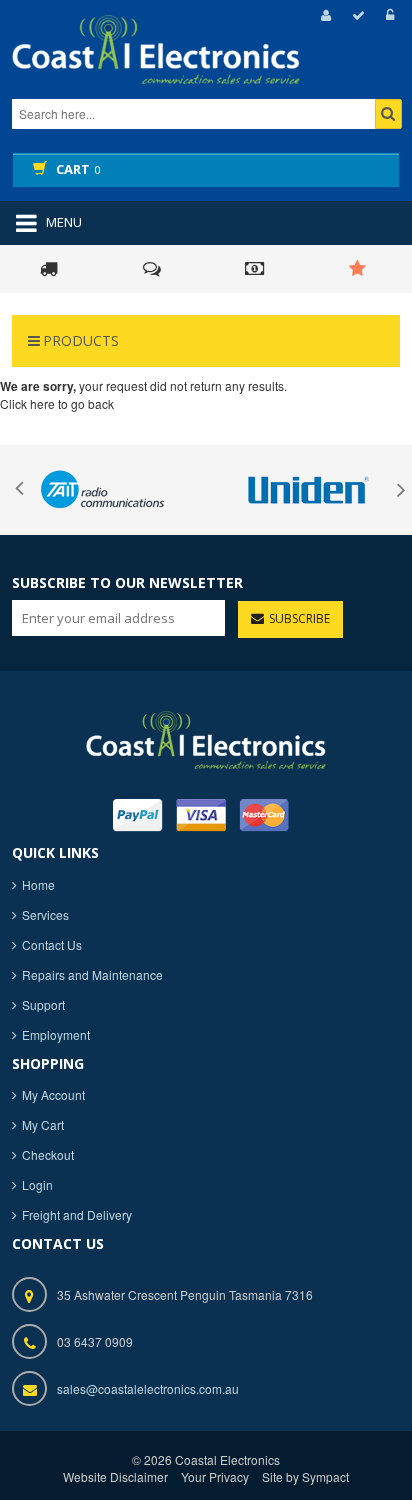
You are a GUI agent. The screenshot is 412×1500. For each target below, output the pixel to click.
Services (45, 914)
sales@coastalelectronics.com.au (148, 1388)
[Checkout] (355, 15)
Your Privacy (215, 1476)
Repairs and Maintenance (92, 974)
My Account (53, 1094)
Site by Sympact (305, 1476)
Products (81, 340)
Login (37, 1184)
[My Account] (323, 15)
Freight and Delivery (77, 1214)
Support (43, 1004)
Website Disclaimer (115, 1476)
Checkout (48, 1154)
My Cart (43, 1124)
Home (38, 884)
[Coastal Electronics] (192, 67)
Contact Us (52, 944)
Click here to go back (57, 403)
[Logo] (206, 737)
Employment (56, 1034)
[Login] (387, 15)
